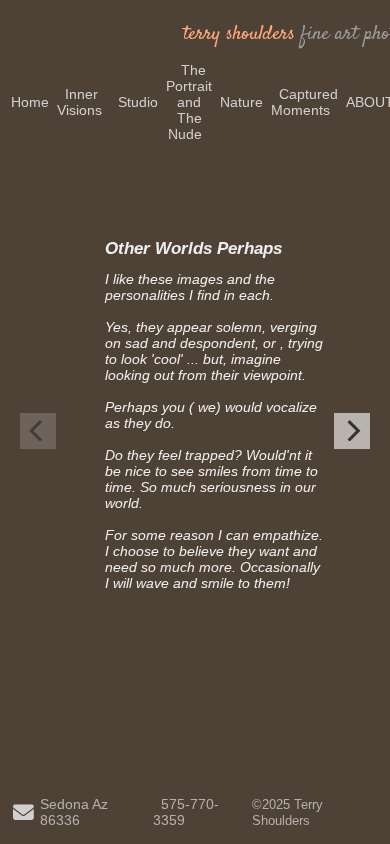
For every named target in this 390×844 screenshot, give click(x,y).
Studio (138, 102)
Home (30, 102)
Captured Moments (304, 102)
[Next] (352, 431)
